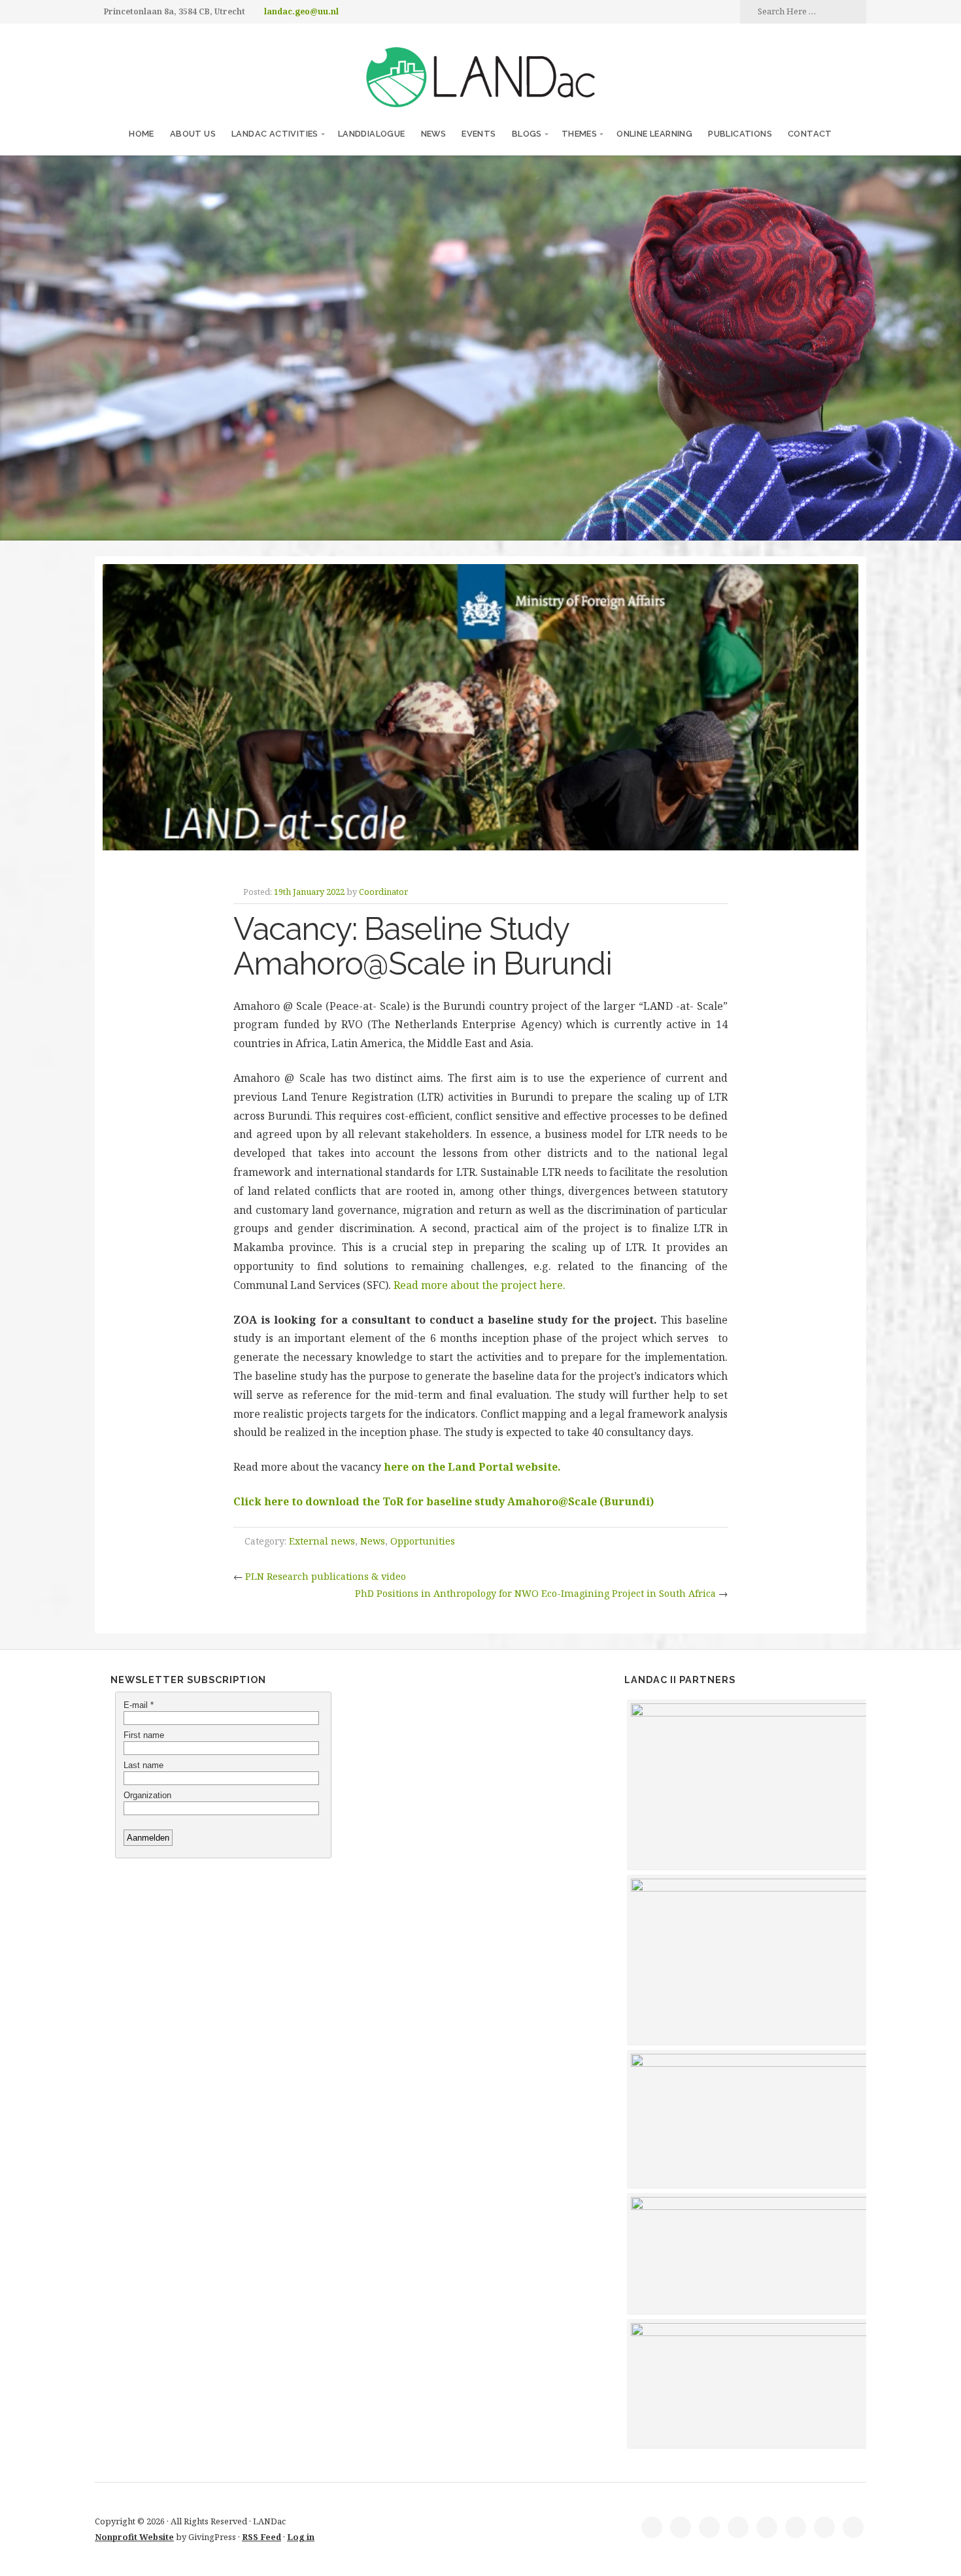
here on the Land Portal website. (472, 1467)
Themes (579, 134)
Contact (810, 134)
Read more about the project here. (480, 1285)
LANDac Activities (275, 134)
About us (193, 134)
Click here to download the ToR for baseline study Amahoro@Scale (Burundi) (444, 1501)
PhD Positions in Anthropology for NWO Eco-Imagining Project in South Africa (535, 1593)
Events (479, 134)
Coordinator (383, 892)
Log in (301, 2537)
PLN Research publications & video (326, 1576)
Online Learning (654, 134)
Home (142, 134)
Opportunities (423, 1541)
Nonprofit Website (134, 2537)
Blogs (527, 134)
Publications (740, 134)
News (434, 134)
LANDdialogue (372, 134)
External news (322, 1541)
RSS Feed (261, 2537)
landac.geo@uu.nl (301, 11)
